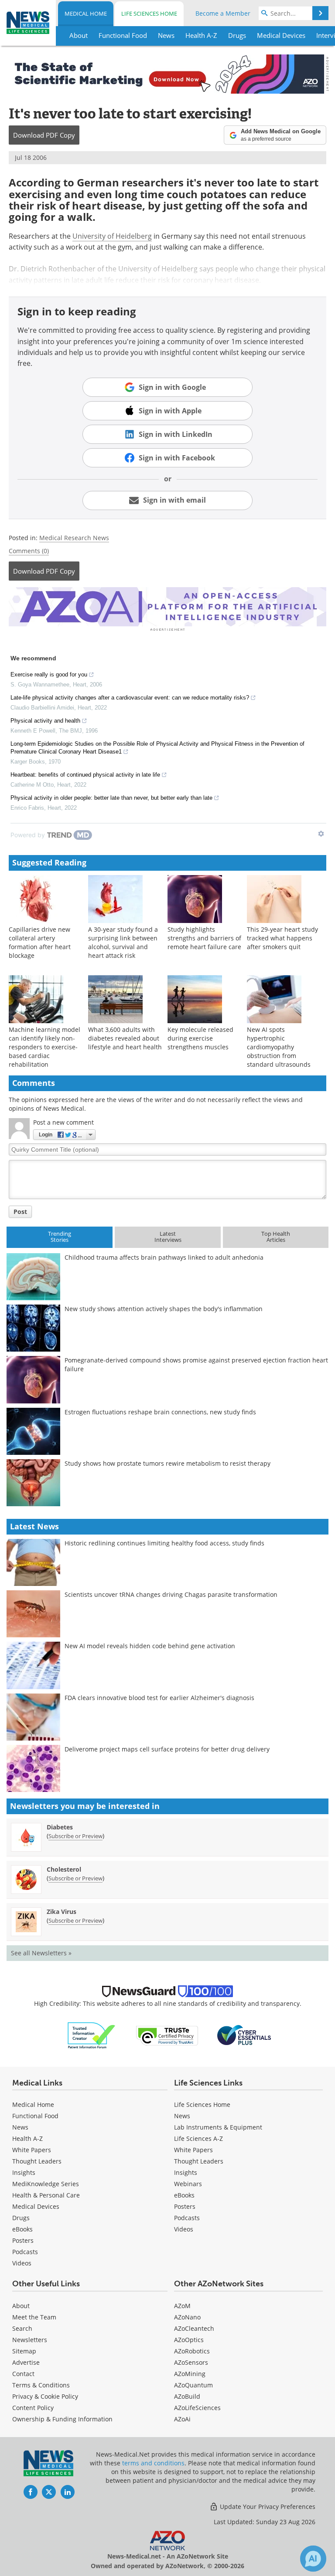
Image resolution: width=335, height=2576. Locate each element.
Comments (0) (29, 551)
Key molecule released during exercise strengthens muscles (200, 1038)
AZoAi (182, 2419)
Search (22, 2328)
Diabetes (60, 1827)
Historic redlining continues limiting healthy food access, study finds (164, 1543)
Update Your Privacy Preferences (267, 2507)
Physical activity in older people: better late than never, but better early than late (111, 798)
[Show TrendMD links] (321, 834)
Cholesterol (64, 1869)
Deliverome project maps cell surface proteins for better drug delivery (167, 1749)
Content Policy (33, 2408)
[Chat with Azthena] (313, 2559)
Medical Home (86, 14)
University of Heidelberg (112, 236)
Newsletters (30, 2340)
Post (20, 1212)
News (20, 2127)
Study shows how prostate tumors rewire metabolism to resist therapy (167, 1463)
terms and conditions (153, 2463)
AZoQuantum (193, 2385)
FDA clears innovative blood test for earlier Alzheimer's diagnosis (159, 1698)
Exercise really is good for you (49, 674)
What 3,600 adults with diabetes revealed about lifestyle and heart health (125, 1038)
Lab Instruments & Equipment (218, 2127)
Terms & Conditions (41, 2385)
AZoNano (187, 2317)
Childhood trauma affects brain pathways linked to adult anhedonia (164, 1257)
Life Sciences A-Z (198, 2138)
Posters (23, 2240)
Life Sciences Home (149, 14)
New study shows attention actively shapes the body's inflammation (164, 1309)
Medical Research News (74, 538)
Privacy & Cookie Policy (45, 2396)
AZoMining (190, 2374)
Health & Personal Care (46, 2195)
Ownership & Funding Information (62, 2419)
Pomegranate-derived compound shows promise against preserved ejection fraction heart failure (196, 1364)
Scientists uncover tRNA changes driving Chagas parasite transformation (171, 1594)
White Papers (32, 2150)
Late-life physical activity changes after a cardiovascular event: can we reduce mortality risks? (130, 698)
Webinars (188, 2184)
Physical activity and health (45, 721)
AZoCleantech (194, 2328)
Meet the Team (34, 2317)
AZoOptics (189, 2340)
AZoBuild (187, 2396)
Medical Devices (36, 2206)
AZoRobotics (192, 2351)
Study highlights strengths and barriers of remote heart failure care (204, 938)
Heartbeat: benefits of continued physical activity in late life (85, 775)
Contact (23, 2374)
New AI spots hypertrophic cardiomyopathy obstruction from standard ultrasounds (279, 1047)
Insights (24, 2172)
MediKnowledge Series (46, 2184)
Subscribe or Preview (75, 1836)
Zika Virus (62, 1912)
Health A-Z (27, 2138)
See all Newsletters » (41, 1953)
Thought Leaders (37, 2161)
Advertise (26, 2362)
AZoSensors (191, 2362)
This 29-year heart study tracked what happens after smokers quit (282, 938)
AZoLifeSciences (197, 2408)
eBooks (22, 2229)
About (21, 2306)
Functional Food (35, 2116)
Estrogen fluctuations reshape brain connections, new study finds (160, 1412)
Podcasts (25, 2252)
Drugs (21, 2218)
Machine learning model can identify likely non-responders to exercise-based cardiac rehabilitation (44, 1047)
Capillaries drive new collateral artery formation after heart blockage (40, 942)
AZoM (182, 2306)
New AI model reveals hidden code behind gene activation (150, 1646)
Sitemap (24, 2351)
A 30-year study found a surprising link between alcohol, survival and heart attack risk (123, 942)
